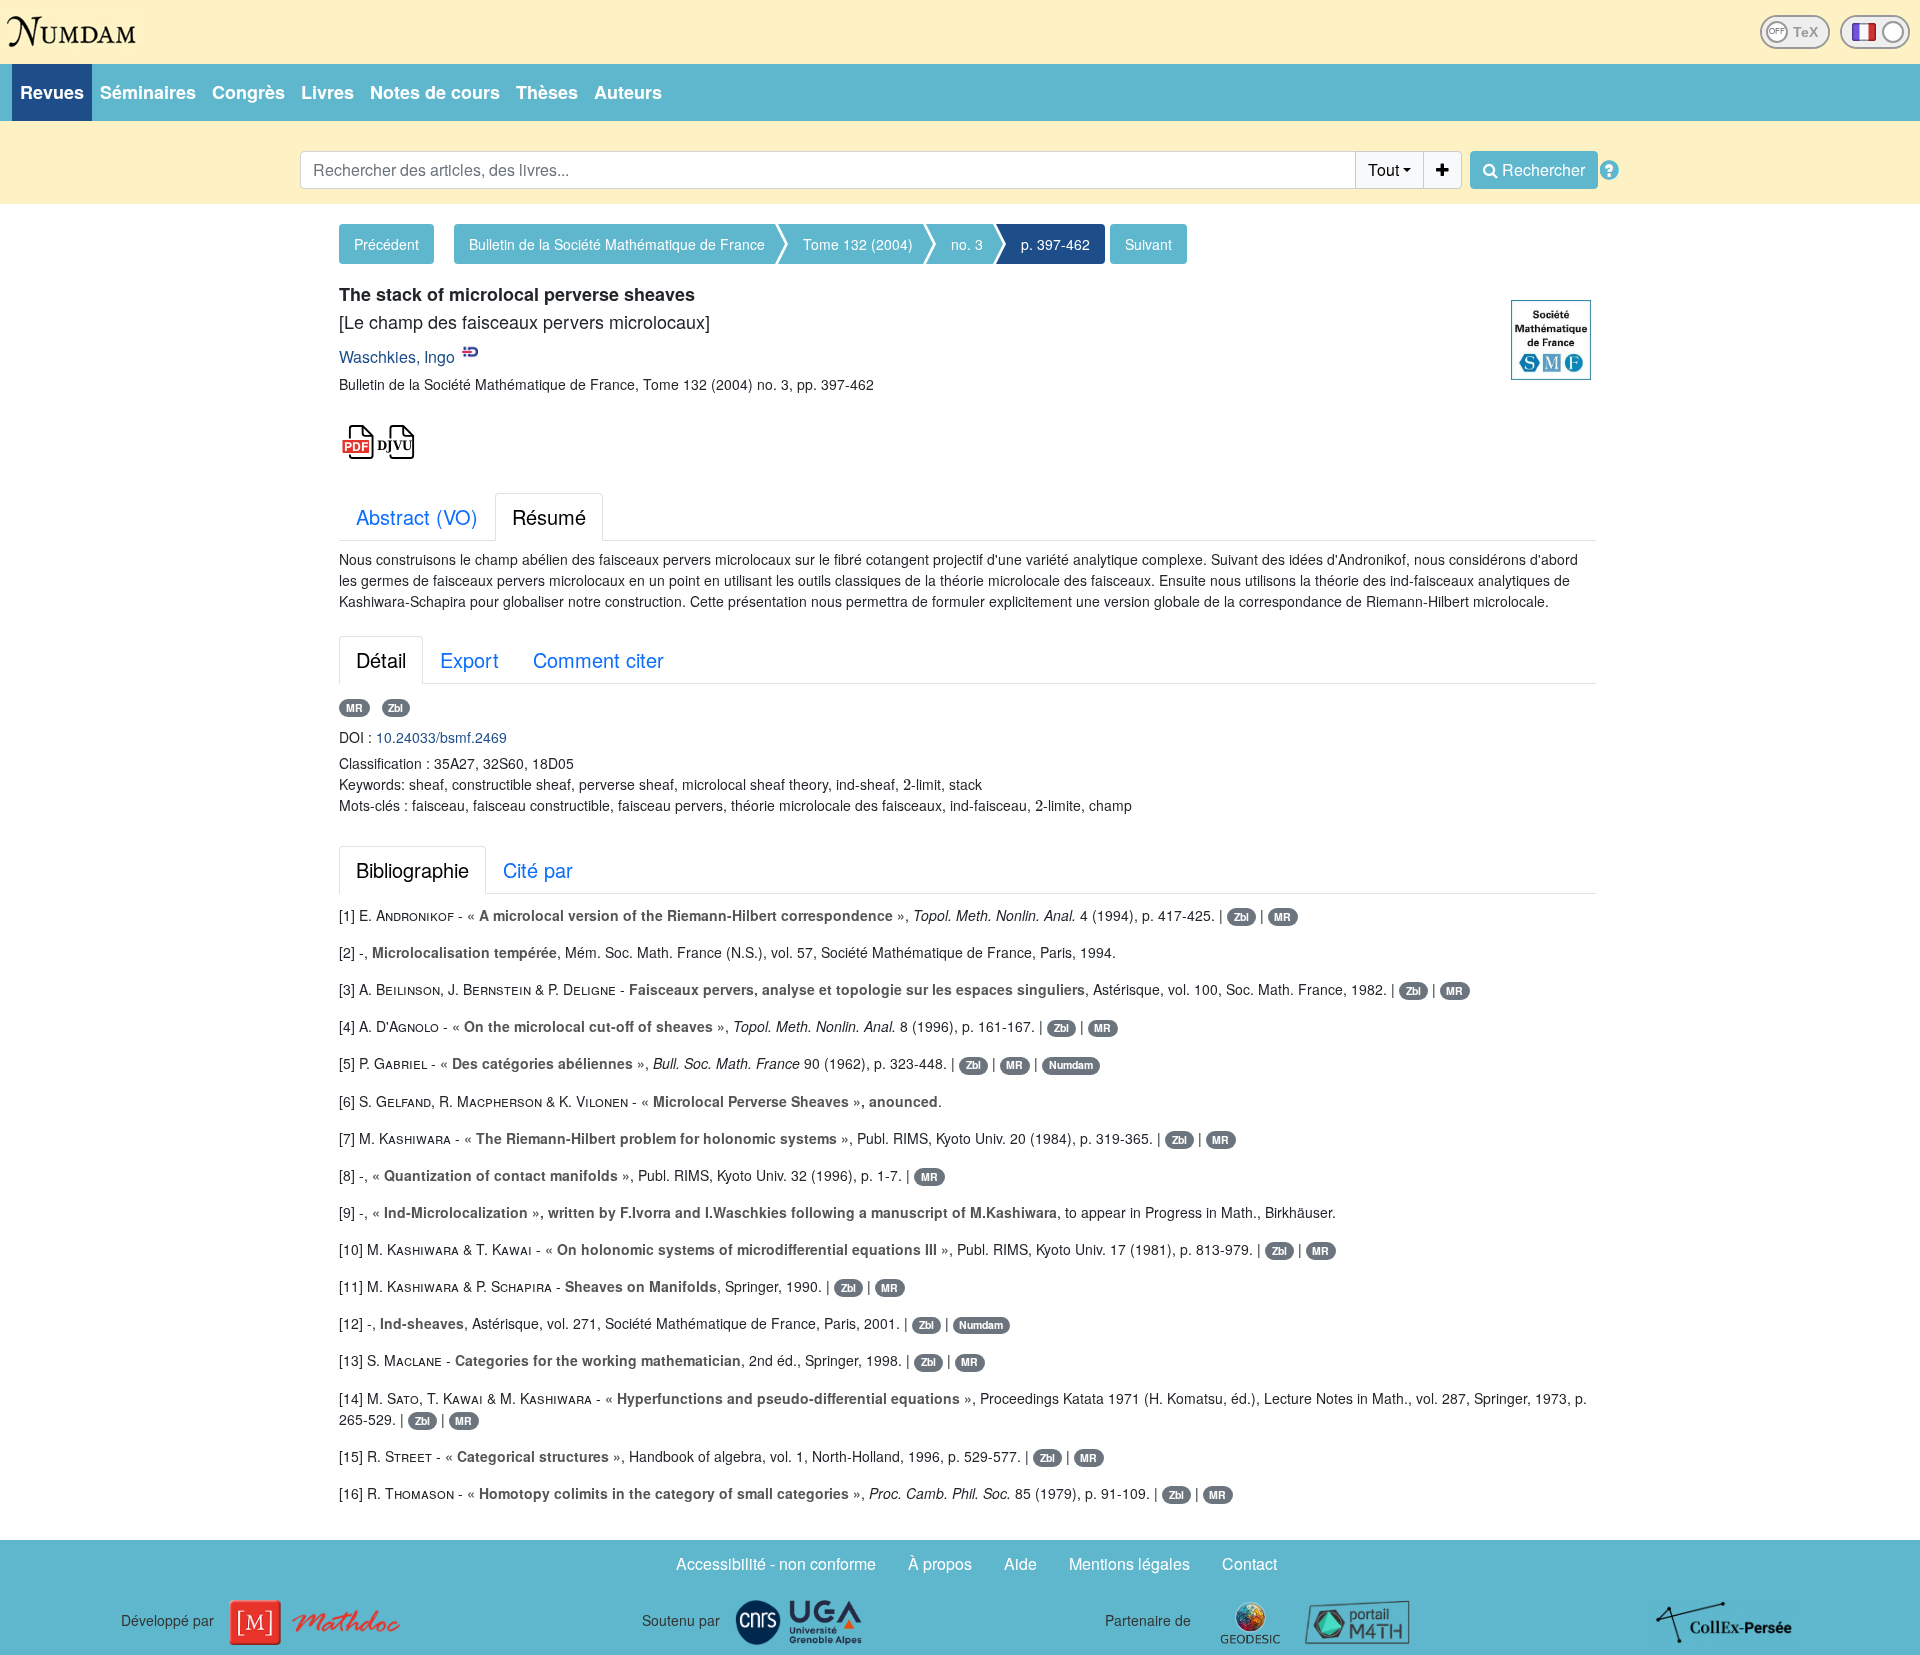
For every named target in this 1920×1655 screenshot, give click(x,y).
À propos (940, 1563)
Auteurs (628, 92)
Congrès (248, 92)
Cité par (538, 869)
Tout (1383, 169)
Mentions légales (1129, 1563)
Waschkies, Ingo (397, 356)
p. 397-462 (1055, 244)
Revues (52, 92)
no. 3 (967, 244)
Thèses (547, 92)
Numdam (1071, 1064)
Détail (381, 659)
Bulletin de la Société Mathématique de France (617, 244)
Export (469, 659)
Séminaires (148, 92)
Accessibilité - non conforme (776, 1563)
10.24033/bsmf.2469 (441, 737)
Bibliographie (412, 869)
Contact (1249, 1563)
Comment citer (598, 659)
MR (354, 707)
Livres (327, 92)
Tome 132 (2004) (858, 244)
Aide (1020, 1563)
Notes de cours (435, 92)
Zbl (395, 707)
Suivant (1148, 244)
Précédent (386, 244)
